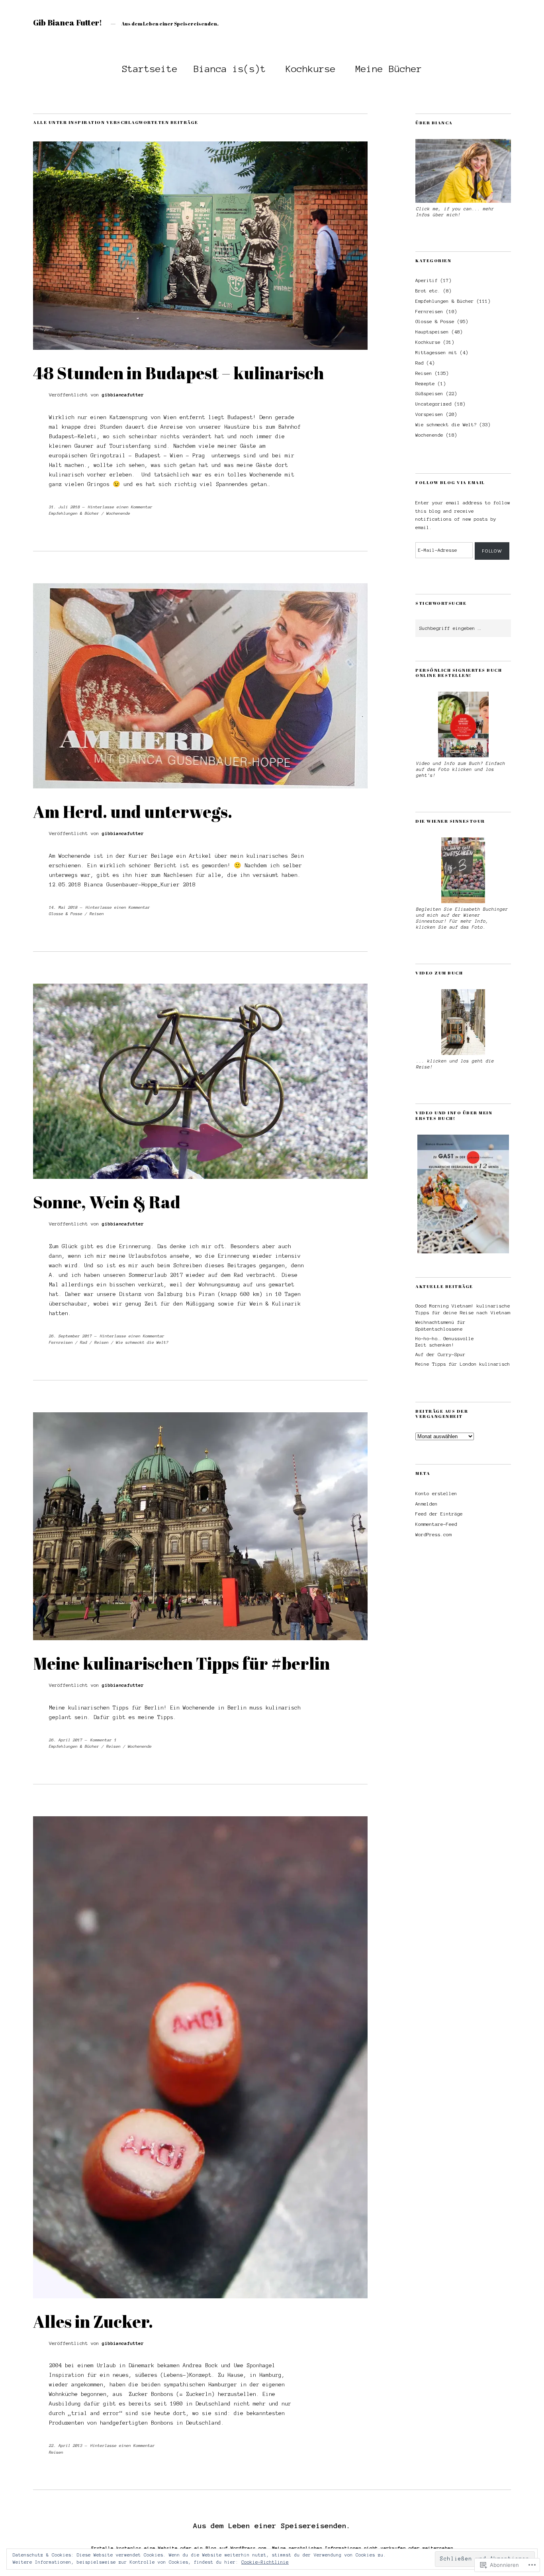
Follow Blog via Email (450, 482)
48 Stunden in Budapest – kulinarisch (179, 373)
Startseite (150, 69)
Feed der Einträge (439, 1514)
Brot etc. (428, 291)
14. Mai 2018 (63, 907)
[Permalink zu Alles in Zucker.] (200, 2296)
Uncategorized (433, 404)
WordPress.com (433, 1534)
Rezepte (425, 383)
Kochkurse (311, 69)
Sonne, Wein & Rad (107, 1202)
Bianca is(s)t (230, 69)
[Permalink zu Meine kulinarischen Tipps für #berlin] (200, 1638)
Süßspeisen (429, 393)
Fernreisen (61, 1342)
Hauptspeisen (432, 332)
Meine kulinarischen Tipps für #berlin (181, 1663)
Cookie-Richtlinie (265, 2562)
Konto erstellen (436, 1493)
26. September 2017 (70, 1336)
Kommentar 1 (104, 1740)
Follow (492, 551)
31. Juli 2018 (65, 507)
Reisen (97, 914)
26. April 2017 (66, 1740)
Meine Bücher (389, 69)
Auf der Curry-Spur (440, 1354)
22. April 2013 (66, 2446)
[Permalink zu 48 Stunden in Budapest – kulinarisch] (200, 348)
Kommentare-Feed (436, 1524)
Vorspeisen (429, 414)
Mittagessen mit (436, 352)
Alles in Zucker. (93, 2321)
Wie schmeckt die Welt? (142, 1342)
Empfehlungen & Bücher (74, 513)
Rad (84, 1342)
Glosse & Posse (66, 914)
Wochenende (118, 513)
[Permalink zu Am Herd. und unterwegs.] (200, 786)
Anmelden (427, 1504)
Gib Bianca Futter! (68, 23)
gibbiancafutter (123, 395)
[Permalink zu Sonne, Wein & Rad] (200, 1177)
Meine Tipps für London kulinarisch (463, 1364)
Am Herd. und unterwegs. (133, 812)
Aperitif (427, 280)
